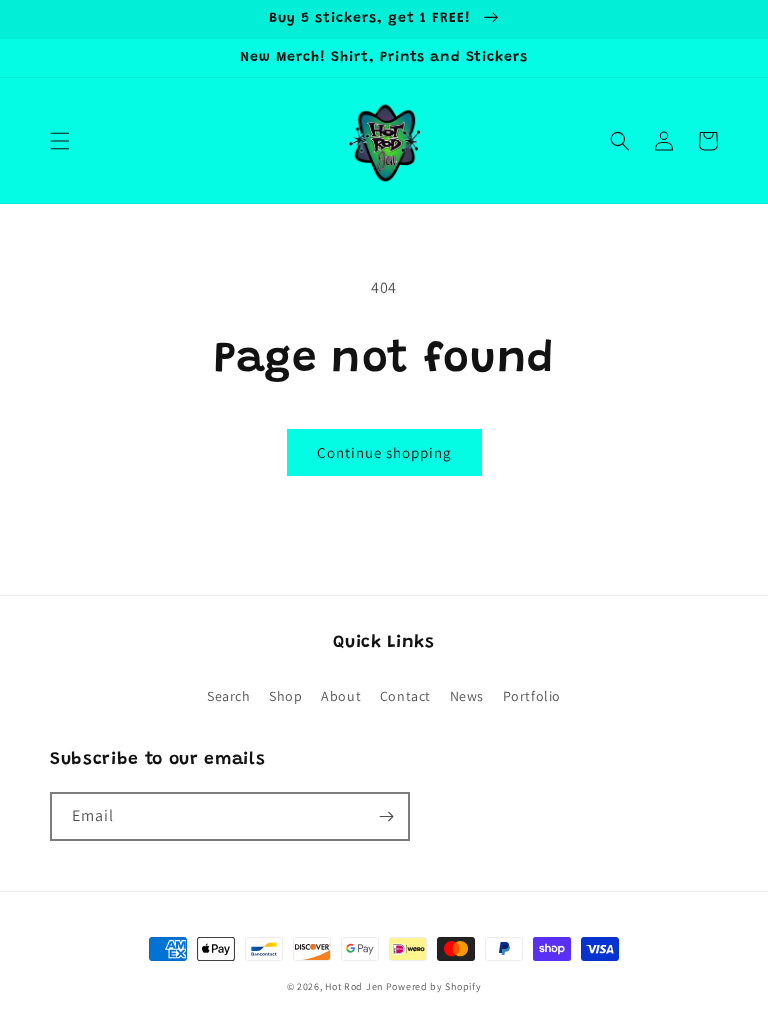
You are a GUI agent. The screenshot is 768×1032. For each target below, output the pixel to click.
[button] (60, 141)
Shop (285, 696)
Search (229, 696)
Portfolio (532, 696)
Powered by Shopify (434, 986)
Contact (405, 696)
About (341, 696)
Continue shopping (384, 452)
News (467, 696)
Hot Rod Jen (354, 986)
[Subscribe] (386, 816)
